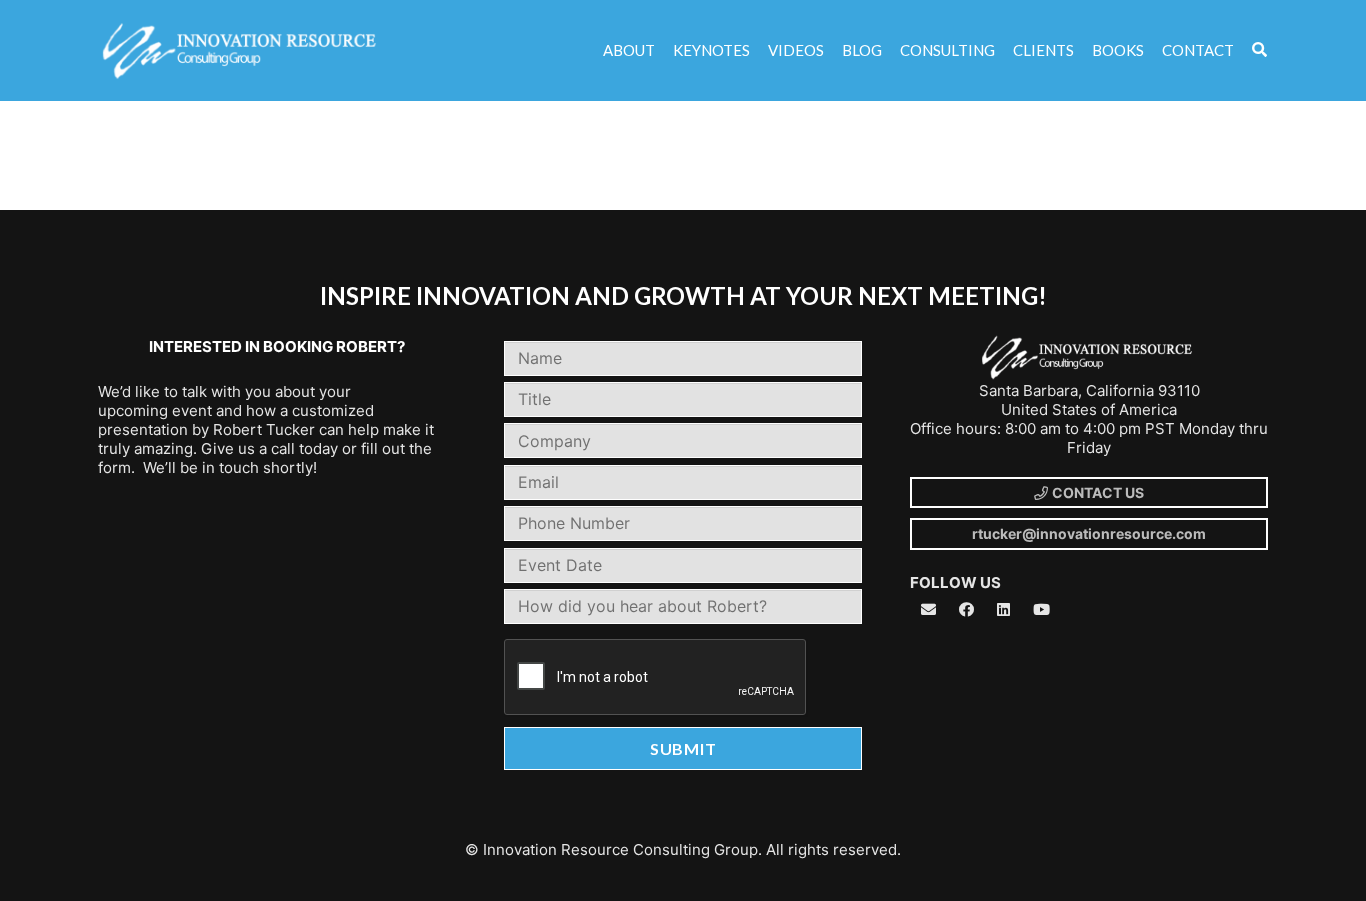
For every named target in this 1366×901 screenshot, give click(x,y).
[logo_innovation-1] (241, 51)
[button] (1259, 50)
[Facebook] (967, 610)
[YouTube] (1042, 610)
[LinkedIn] (1004, 610)
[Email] (929, 610)
